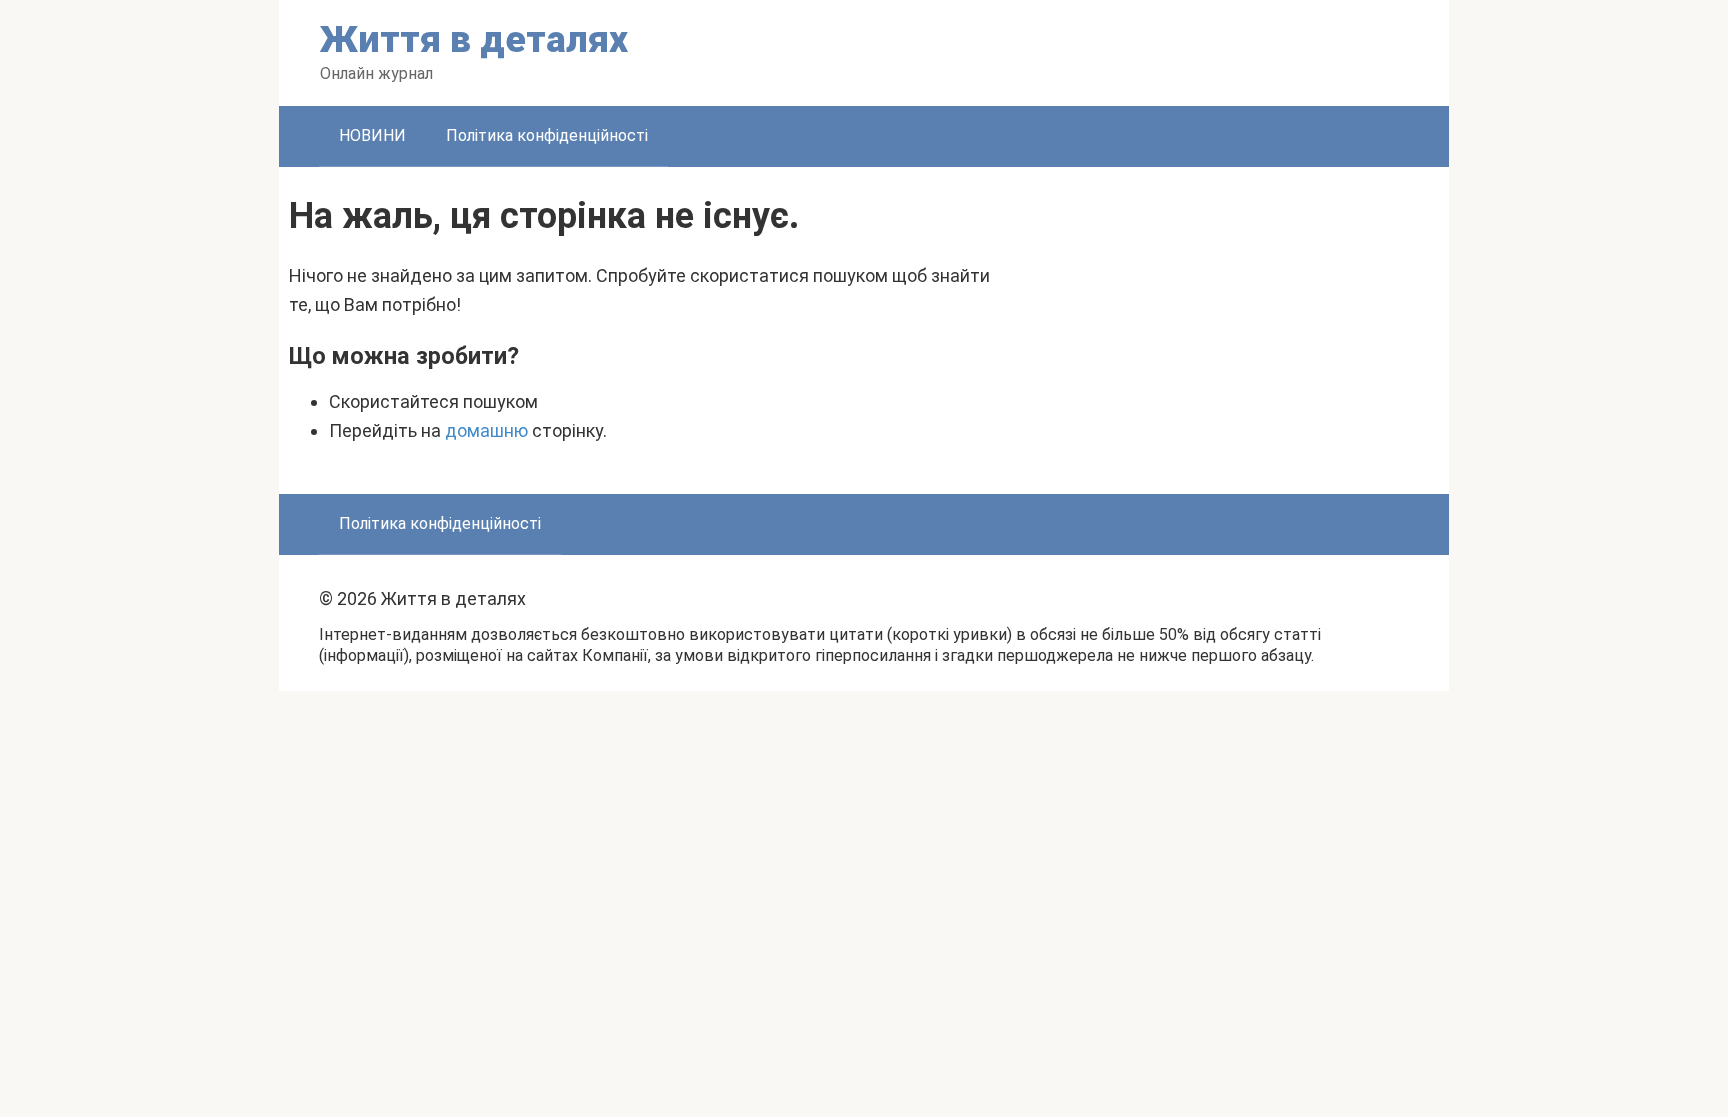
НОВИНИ (372, 135)
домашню (486, 430)
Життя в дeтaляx (474, 39)
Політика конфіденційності (547, 135)
